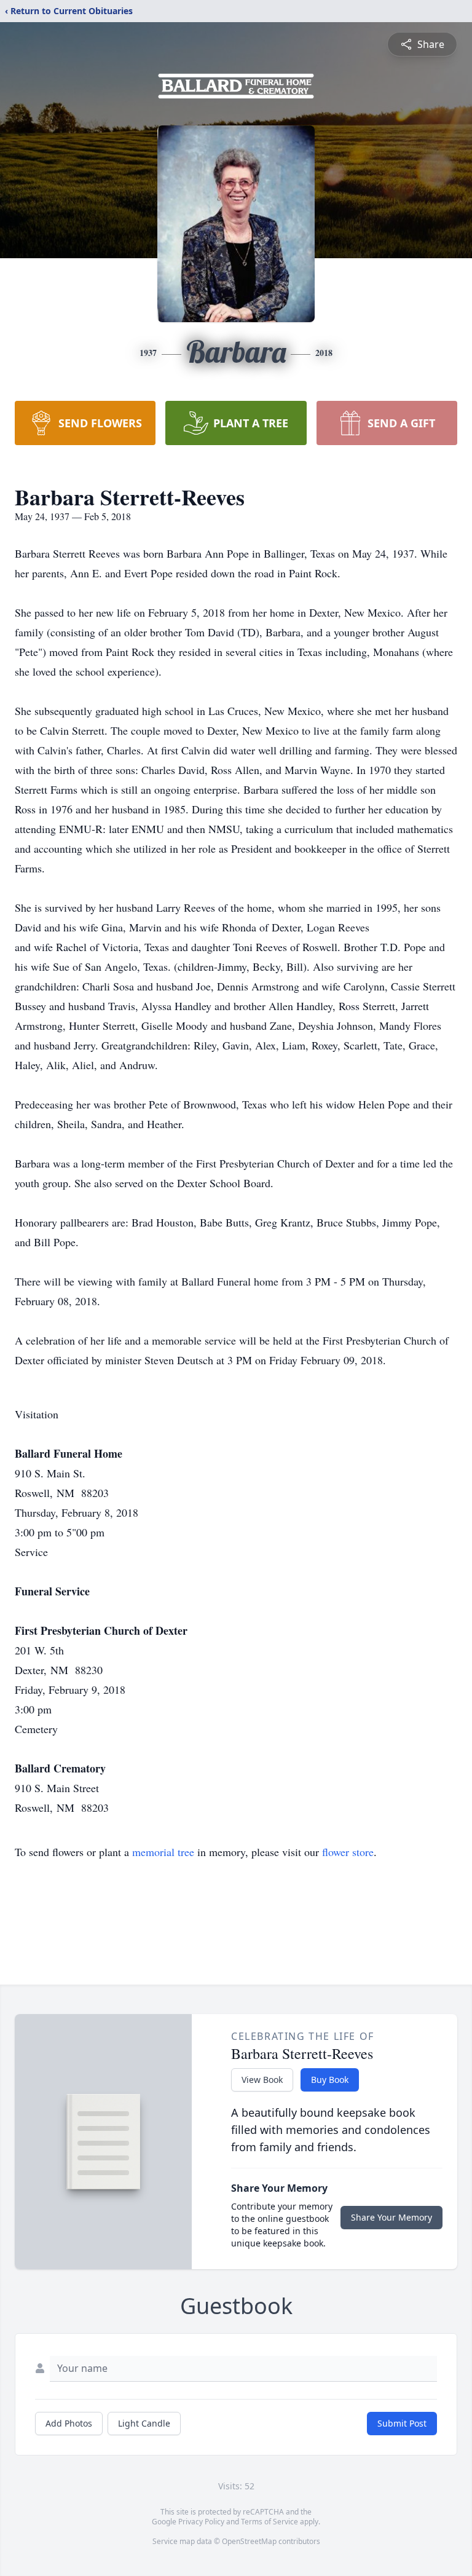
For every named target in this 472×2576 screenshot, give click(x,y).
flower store (348, 1852)
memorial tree (163, 1852)
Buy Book (330, 2080)
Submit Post (402, 2423)
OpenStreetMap (249, 2541)
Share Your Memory (391, 2217)
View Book (262, 2080)
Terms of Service (269, 2522)
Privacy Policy (201, 2522)
